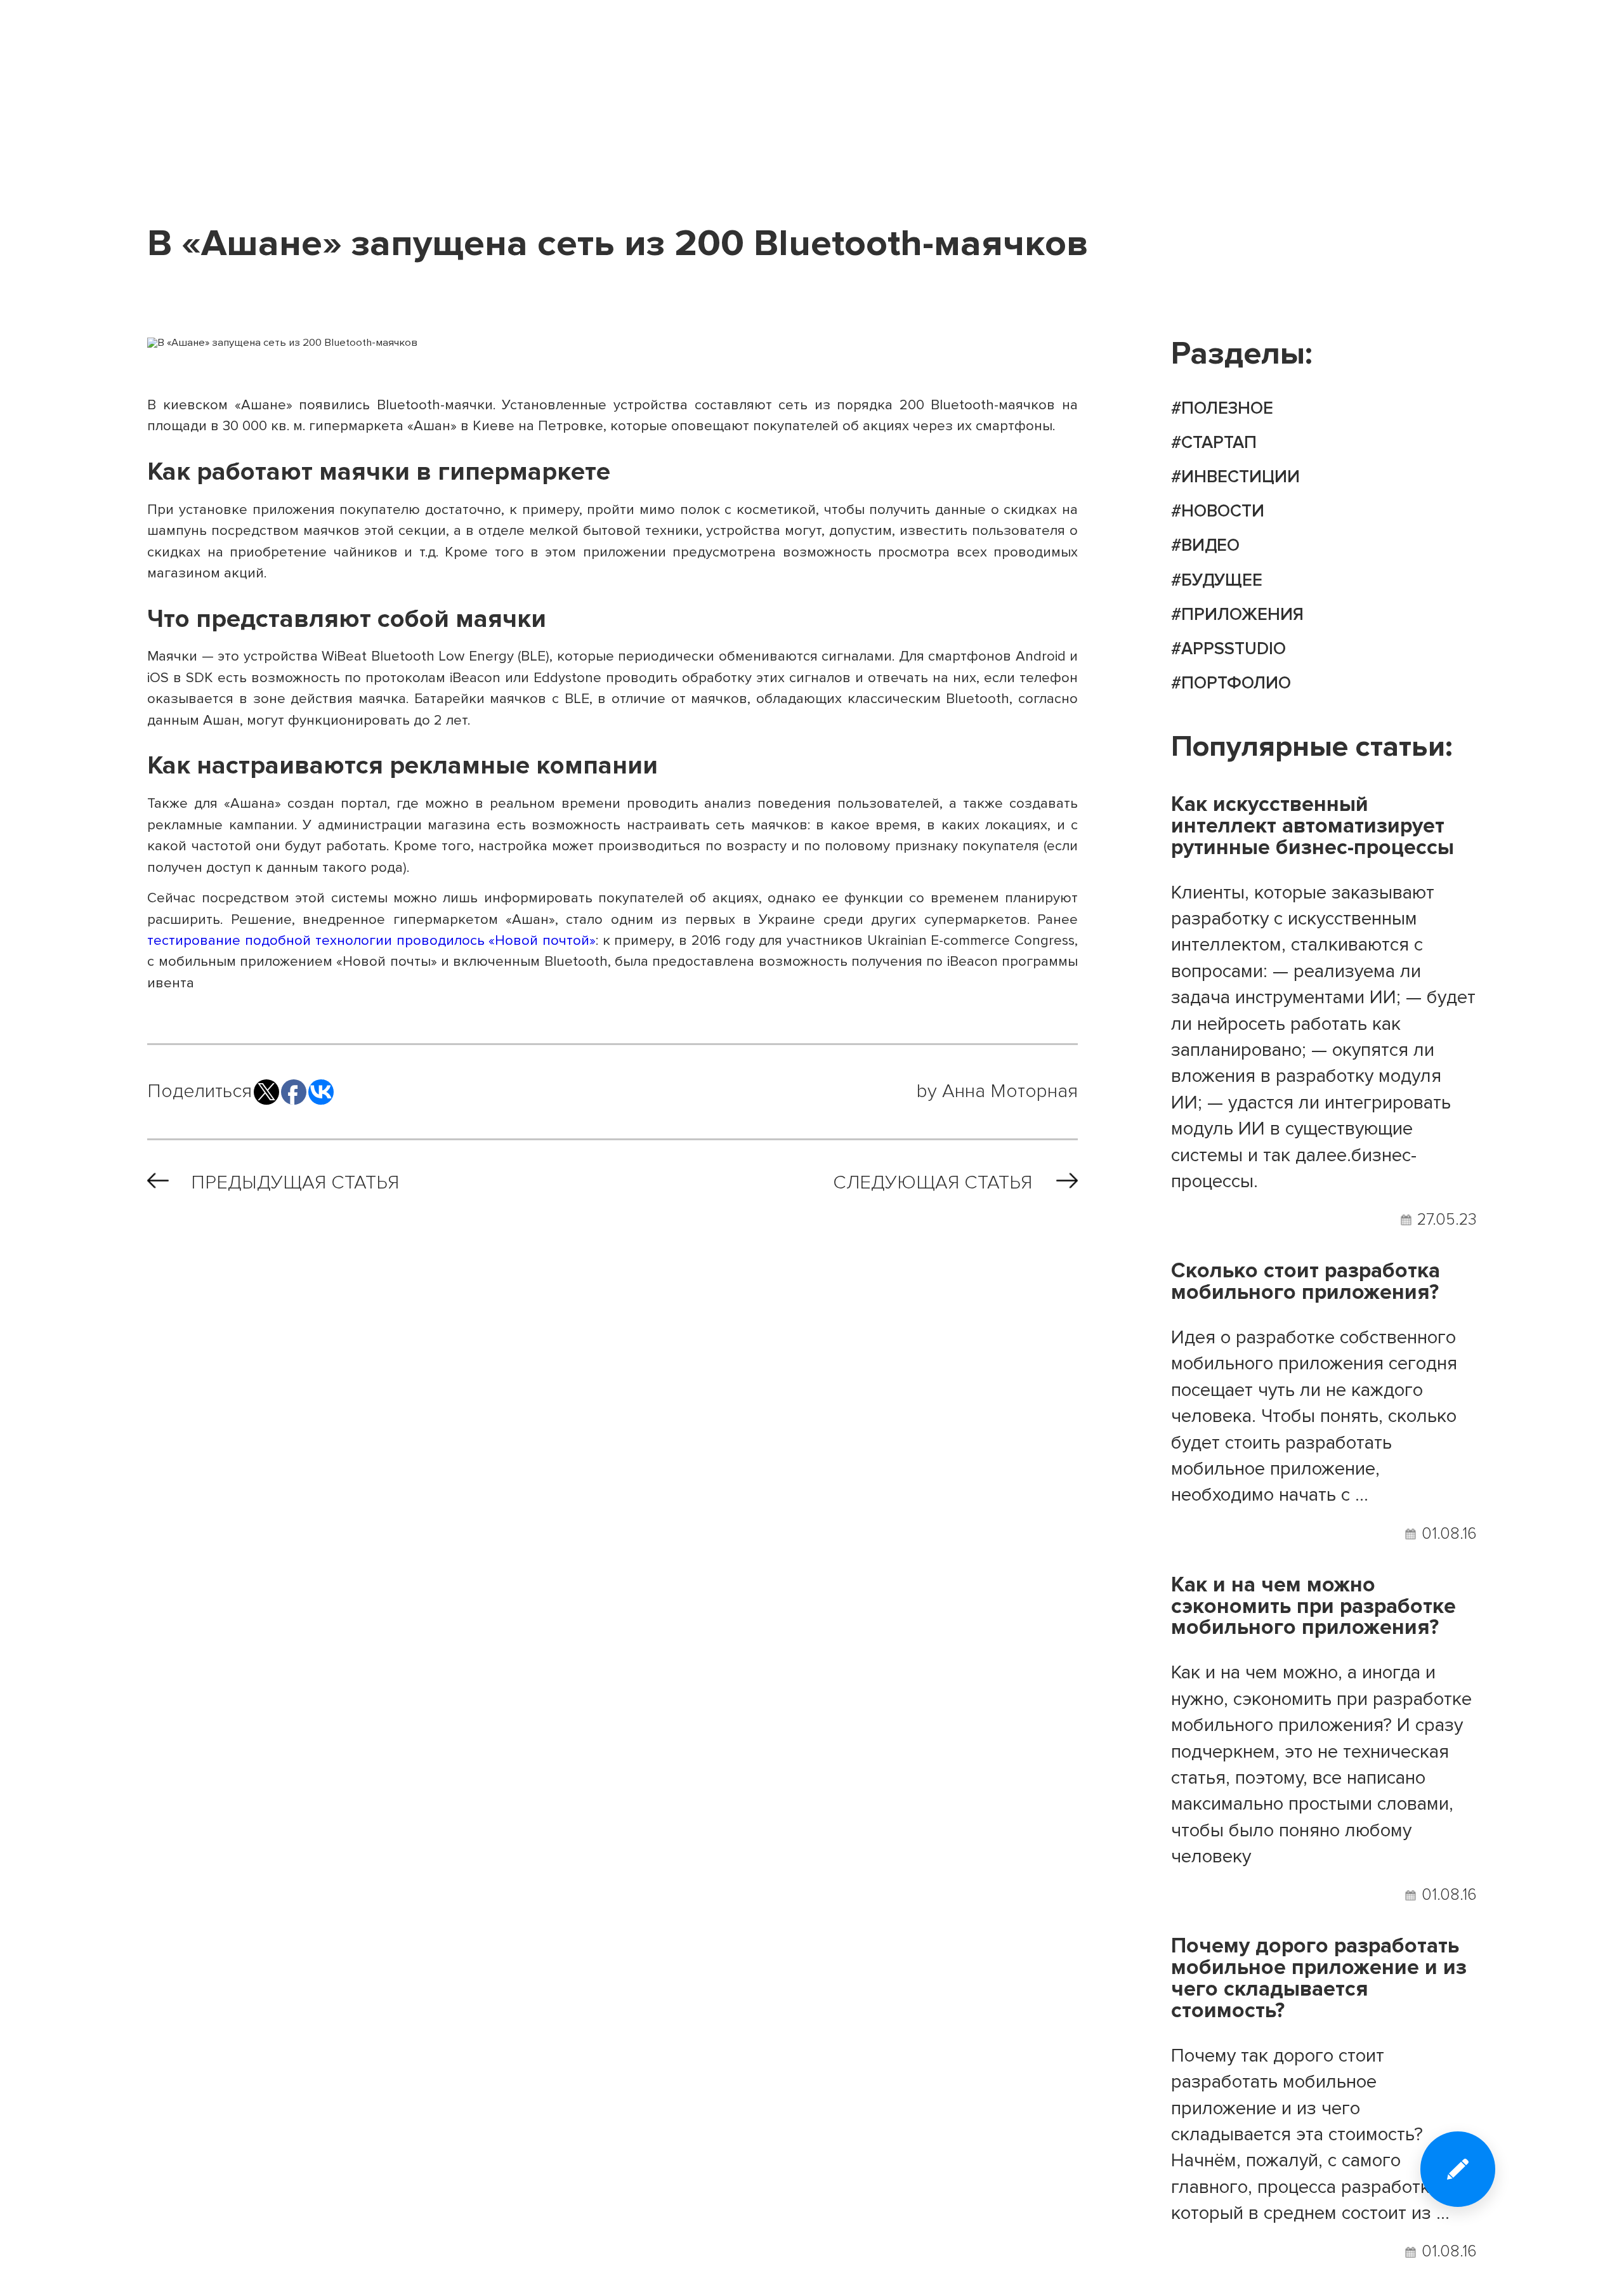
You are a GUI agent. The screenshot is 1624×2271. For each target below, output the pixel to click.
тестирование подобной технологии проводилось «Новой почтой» (371, 940)
